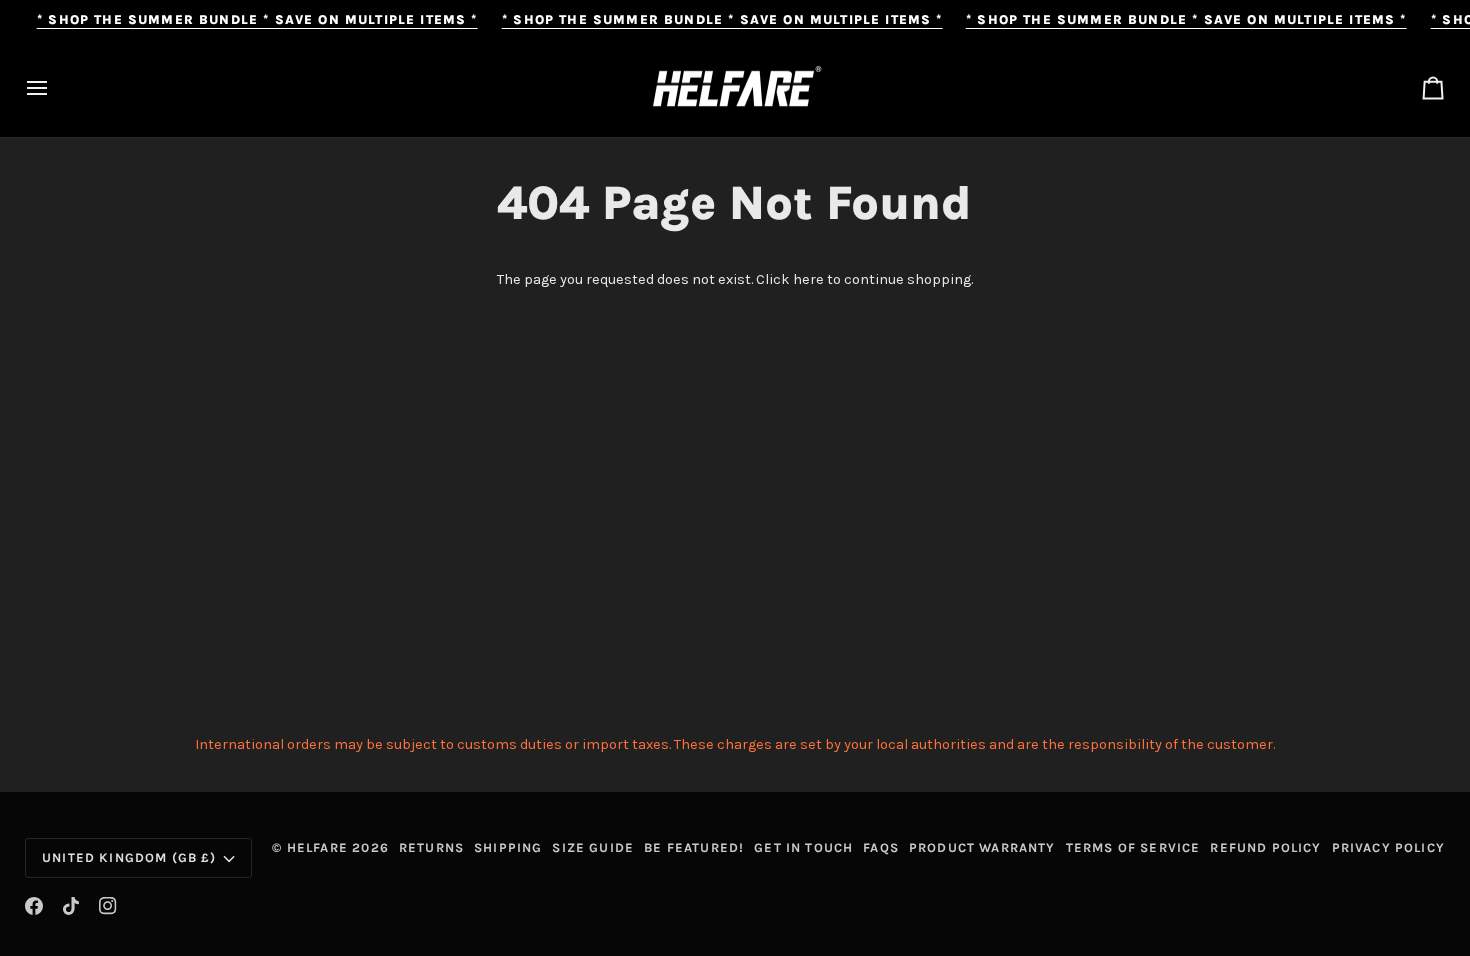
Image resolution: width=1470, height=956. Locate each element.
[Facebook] (34, 906)
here (808, 279)
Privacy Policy (1388, 847)
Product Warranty (982, 847)
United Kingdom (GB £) (129, 857)
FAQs (881, 847)
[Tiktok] (71, 906)
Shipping (508, 847)
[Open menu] (55, 89)
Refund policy (1265, 847)
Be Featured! (694, 847)
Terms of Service (1133, 847)
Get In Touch (803, 847)
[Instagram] (108, 906)
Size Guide (593, 847)
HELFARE (317, 847)
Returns (431, 847)
